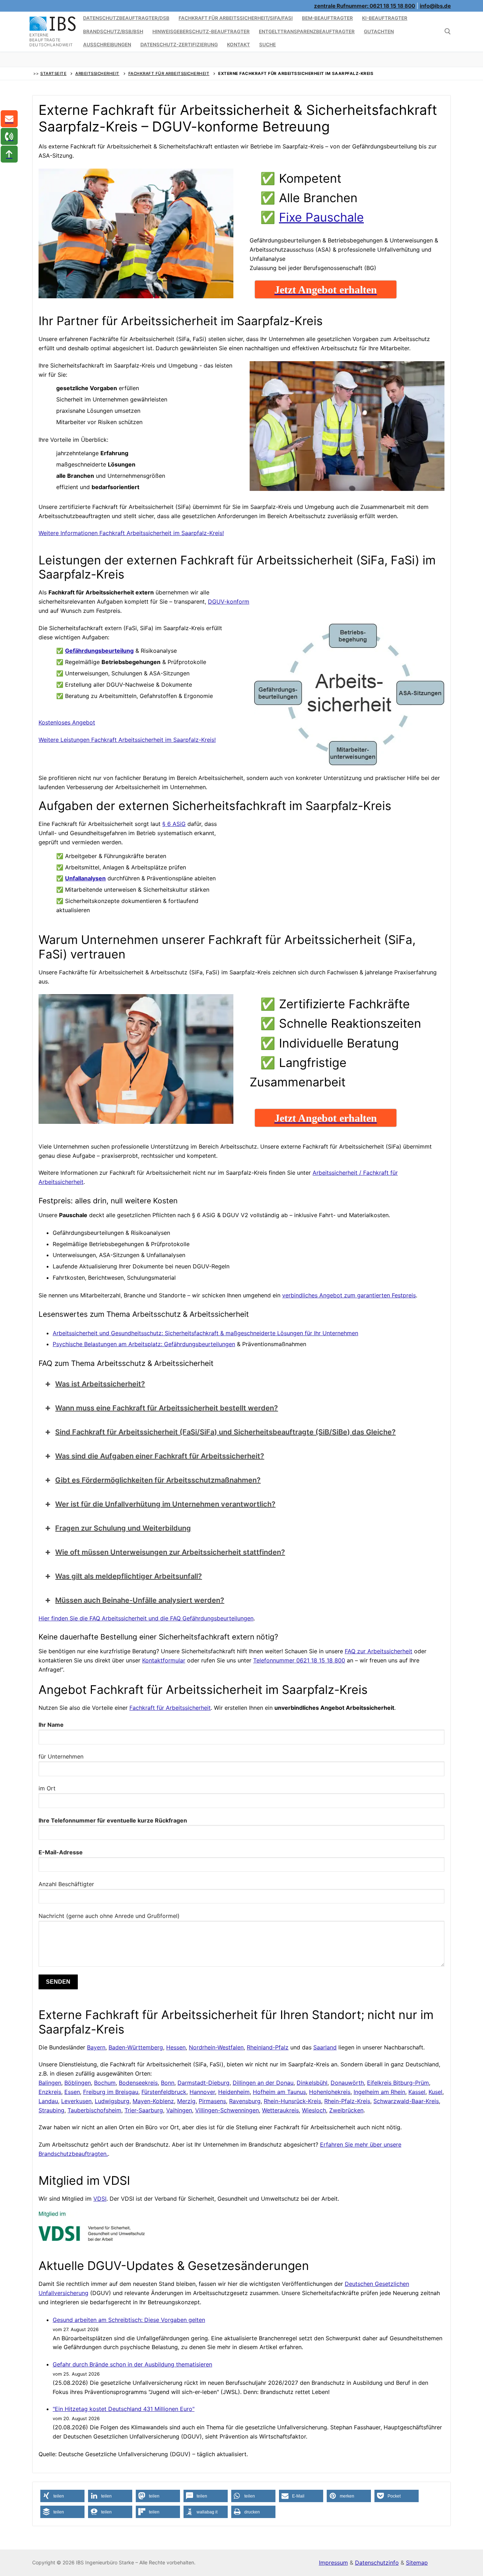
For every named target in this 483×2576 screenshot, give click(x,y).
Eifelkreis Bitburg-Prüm (398, 2083)
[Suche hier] (448, 31)
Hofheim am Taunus (279, 2092)
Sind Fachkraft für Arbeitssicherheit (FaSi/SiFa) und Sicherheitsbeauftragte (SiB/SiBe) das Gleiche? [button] (225, 1432)
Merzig (186, 2101)
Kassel (417, 2092)
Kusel (435, 2092)
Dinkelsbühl (312, 2083)
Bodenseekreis (138, 2083)
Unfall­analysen (85, 878)
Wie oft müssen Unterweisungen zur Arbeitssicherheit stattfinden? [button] (170, 1552)
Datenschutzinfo (377, 2563)
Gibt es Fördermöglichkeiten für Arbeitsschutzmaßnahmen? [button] (158, 1480)
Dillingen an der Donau (263, 2083)
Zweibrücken (346, 2110)
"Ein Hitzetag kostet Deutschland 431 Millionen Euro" (124, 2409)
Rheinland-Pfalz (268, 2047)
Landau (48, 2101)
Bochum (105, 2083)
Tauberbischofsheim (94, 2110)
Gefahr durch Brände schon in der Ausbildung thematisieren (132, 2364)
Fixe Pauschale (321, 217)
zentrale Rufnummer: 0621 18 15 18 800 (365, 6)
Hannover (202, 2092)
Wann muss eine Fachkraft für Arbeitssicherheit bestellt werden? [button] (167, 1408)
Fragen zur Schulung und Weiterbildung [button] (123, 1528)
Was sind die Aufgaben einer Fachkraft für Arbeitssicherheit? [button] (160, 1456)
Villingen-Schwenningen (227, 2110)
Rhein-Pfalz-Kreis (347, 2101)
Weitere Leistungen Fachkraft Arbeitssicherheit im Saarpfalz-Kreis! (127, 740)
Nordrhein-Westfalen (216, 2047)
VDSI (100, 2199)
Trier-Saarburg (144, 2110)
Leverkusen (76, 2101)
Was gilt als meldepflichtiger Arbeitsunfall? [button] (129, 1576)
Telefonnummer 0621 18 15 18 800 (299, 1660)
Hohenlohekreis (330, 2092)
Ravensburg (245, 2101)
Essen (72, 2092)
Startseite (53, 74)
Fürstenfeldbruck (164, 2092)
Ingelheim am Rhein (379, 2092)
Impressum (333, 2563)
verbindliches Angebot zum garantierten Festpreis (349, 1295)
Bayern (96, 2047)
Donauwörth (347, 2083)
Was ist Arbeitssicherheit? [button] (100, 1384)
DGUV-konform (229, 602)
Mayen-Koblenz (153, 2101)
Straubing (51, 2110)
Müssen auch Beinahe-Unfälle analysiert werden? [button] (140, 1600)
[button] (62, 2496)
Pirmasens (212, 2101)
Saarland (325, 2047)
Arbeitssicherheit (97, 74)
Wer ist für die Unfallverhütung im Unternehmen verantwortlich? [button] (165, 1504)
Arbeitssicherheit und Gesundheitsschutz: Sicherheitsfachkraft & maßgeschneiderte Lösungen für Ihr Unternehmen (205, 1333)
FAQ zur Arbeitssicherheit (379, 1651)
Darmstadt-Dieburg (203, 2083)
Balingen (50, 2083)
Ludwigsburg (112, 2101)
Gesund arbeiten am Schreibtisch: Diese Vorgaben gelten (129, 2320)
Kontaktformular (164, 1660)
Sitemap (417, 2563)
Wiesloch (314, 2110)
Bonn (168, 2083)
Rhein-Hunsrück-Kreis (292, 2101)
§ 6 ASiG (174, 824)
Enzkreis (50, 2092)
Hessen (176, 2047)
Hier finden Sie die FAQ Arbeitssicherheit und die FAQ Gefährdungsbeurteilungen (146, 1618)
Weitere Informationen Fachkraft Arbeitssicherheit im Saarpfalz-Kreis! (131, 533)
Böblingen (78, 2083)
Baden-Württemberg (136, 2047)
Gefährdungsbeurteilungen (200, 1344)
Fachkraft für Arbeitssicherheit (169, 74)
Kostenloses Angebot (67, 722)
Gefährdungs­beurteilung (99, 651)
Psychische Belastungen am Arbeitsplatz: (108, 1344)
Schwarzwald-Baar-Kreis (406, 2101)
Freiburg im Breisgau (111, 2092)
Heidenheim (234, 2092)
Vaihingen (179, 2110)
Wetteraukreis (280, 2110)
